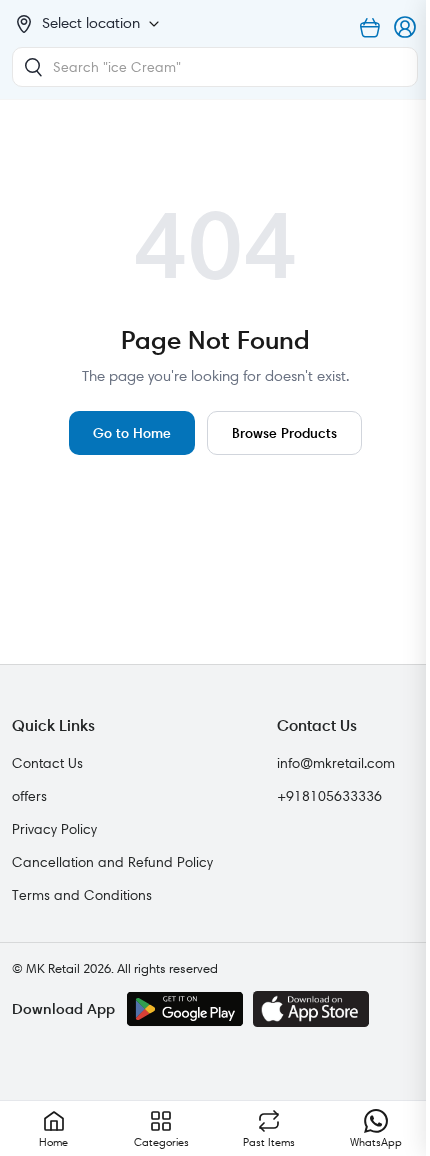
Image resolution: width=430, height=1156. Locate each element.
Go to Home (132, 432)
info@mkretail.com (336, 763)
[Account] (406, 28)
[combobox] (215, 67)
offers (29, 796)
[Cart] (370, 28)
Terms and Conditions (82, 895)
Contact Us (47, 763)
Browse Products (284, 432)
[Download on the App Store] (311, 1009)
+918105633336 (329, 796)
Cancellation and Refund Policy (112, 862)
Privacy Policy (54, 829)
